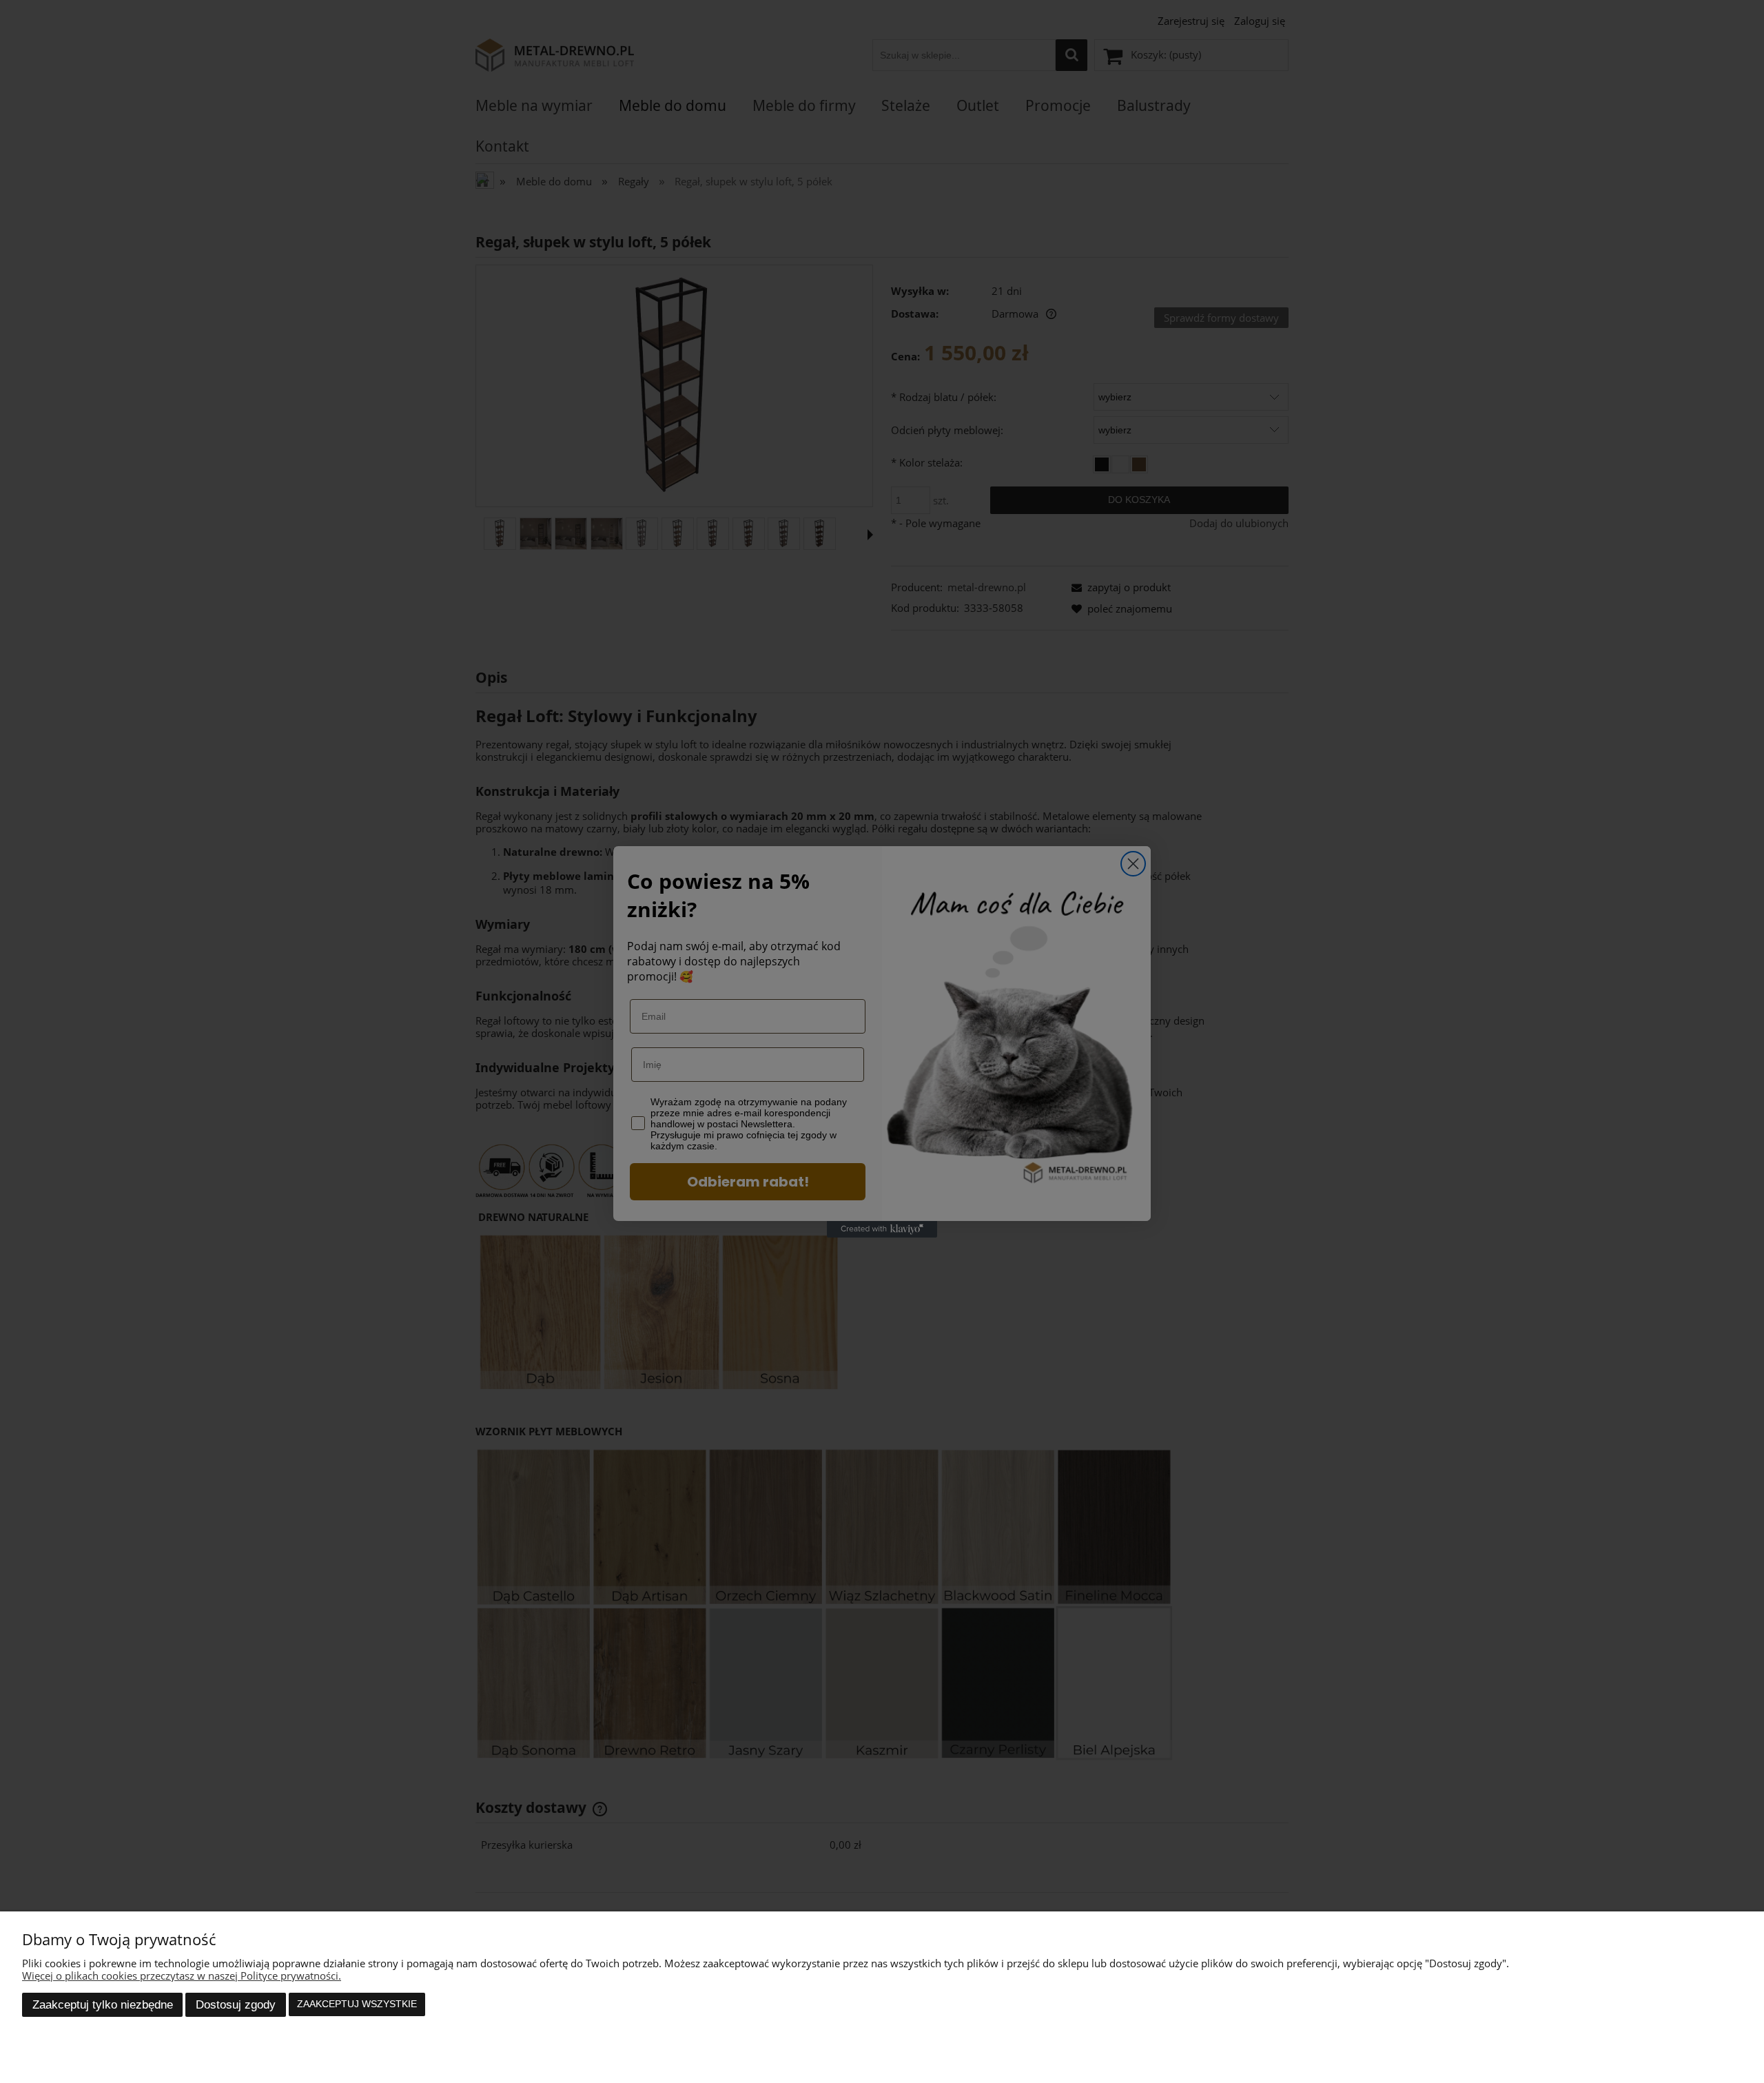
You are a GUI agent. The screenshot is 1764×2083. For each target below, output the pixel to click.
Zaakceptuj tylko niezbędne (103, 2004)
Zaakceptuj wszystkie (357, 2004)
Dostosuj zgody (236, 2004)
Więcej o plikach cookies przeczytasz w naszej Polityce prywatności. (182, 1976)
